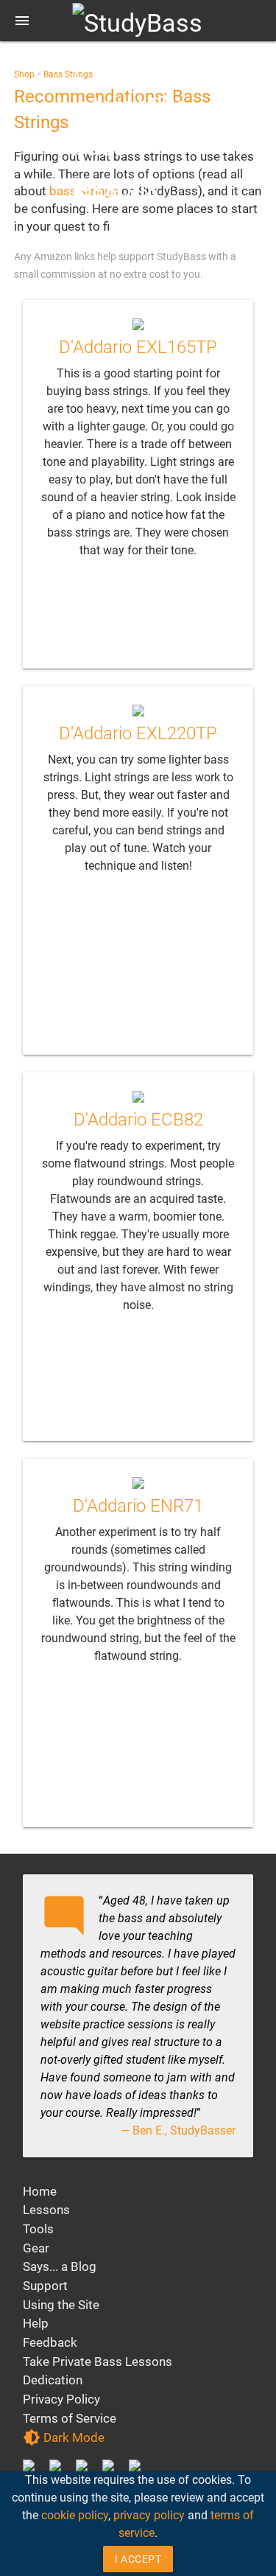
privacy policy (149, 2515)
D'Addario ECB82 (138, 1120)
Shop (24, 74)
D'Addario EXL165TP (138, 347)
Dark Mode (64, 2437)
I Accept (138, 2559)
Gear (36, 2248)
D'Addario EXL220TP (138, 733)
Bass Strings (68, 74)
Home (40, 2191)
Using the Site (61, 2305)
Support (45, 2286)
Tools (38, 2229)
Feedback (50, 2342)
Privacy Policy (61, 2399)
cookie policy (75, 2515)
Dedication (53, 2380)
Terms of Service (70, 2418)
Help (36, 2323)
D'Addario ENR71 (138, 1506)
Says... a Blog (60, 2266)
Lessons (46, 2210)
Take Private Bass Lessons (98, 2362)
